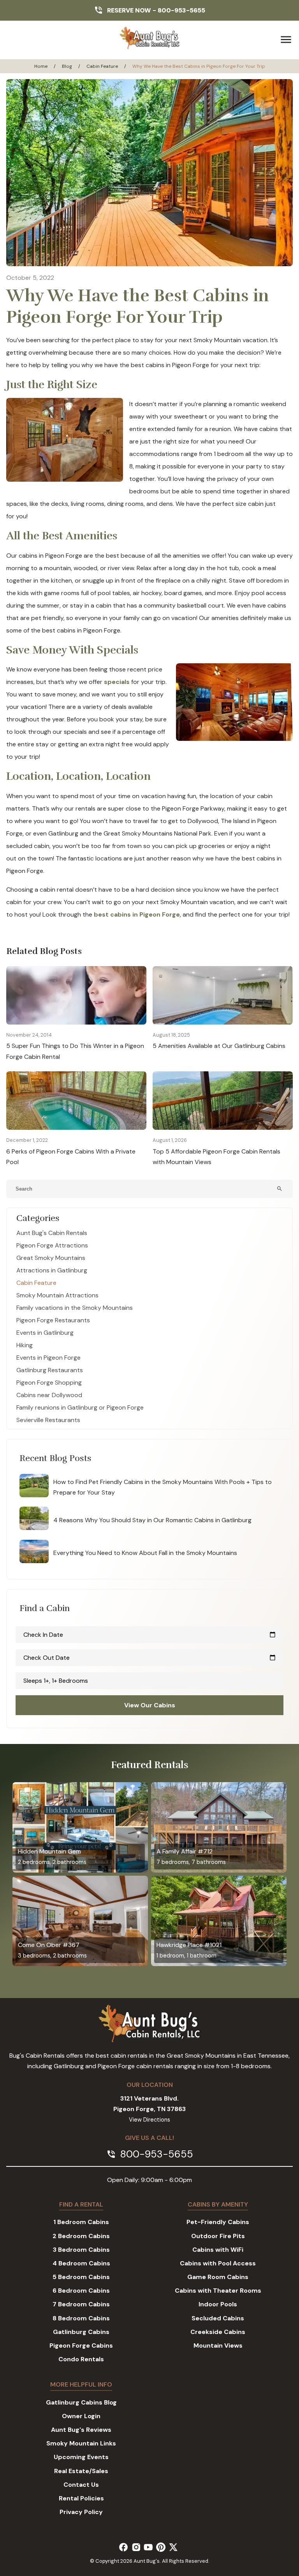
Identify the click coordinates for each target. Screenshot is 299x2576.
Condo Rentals (81, 2359)
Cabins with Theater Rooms (218, 2291)
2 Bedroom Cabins (81, 2236)
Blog (67, 66)
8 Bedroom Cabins (81, 2318)
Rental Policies (81, 2498)
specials (117, 682)
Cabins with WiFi (218, 2250)
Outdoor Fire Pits (218, 2236)
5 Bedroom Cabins (81, 2277)
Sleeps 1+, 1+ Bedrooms (56, 1681)
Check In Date (149, 1635)
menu (286, 40)
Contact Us (81, 2485)
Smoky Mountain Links (81, 2443)
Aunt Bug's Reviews (81, 2430)
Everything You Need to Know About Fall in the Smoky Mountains (145, 1553)
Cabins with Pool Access (218, 2263)
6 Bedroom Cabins (81, 2291)
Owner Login (81, 2416)
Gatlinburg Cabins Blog (81, 2402)
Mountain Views (218, 2345)
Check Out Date (149, 1658)
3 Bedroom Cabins (81, 2250)
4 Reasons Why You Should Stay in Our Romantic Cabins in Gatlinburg (152, 1520)
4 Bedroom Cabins (81, 2263)
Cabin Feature (102, 66)
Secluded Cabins (218, 2318)
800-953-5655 (181, 10)
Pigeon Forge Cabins (81, 2345)
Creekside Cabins (218, 2332)
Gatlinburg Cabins (81, 2332)
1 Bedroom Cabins (81, 2222)
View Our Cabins (150, 1705)
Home (41, 66)
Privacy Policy (81, 2512)
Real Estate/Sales (81, 2471)
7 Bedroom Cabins (81, 2304)
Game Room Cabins (218, 2277)
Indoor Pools (218, 2304)
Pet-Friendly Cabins (218, 2222)
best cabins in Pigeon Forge (137, 914)
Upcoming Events (81, 2457)
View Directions (149, 2120)
